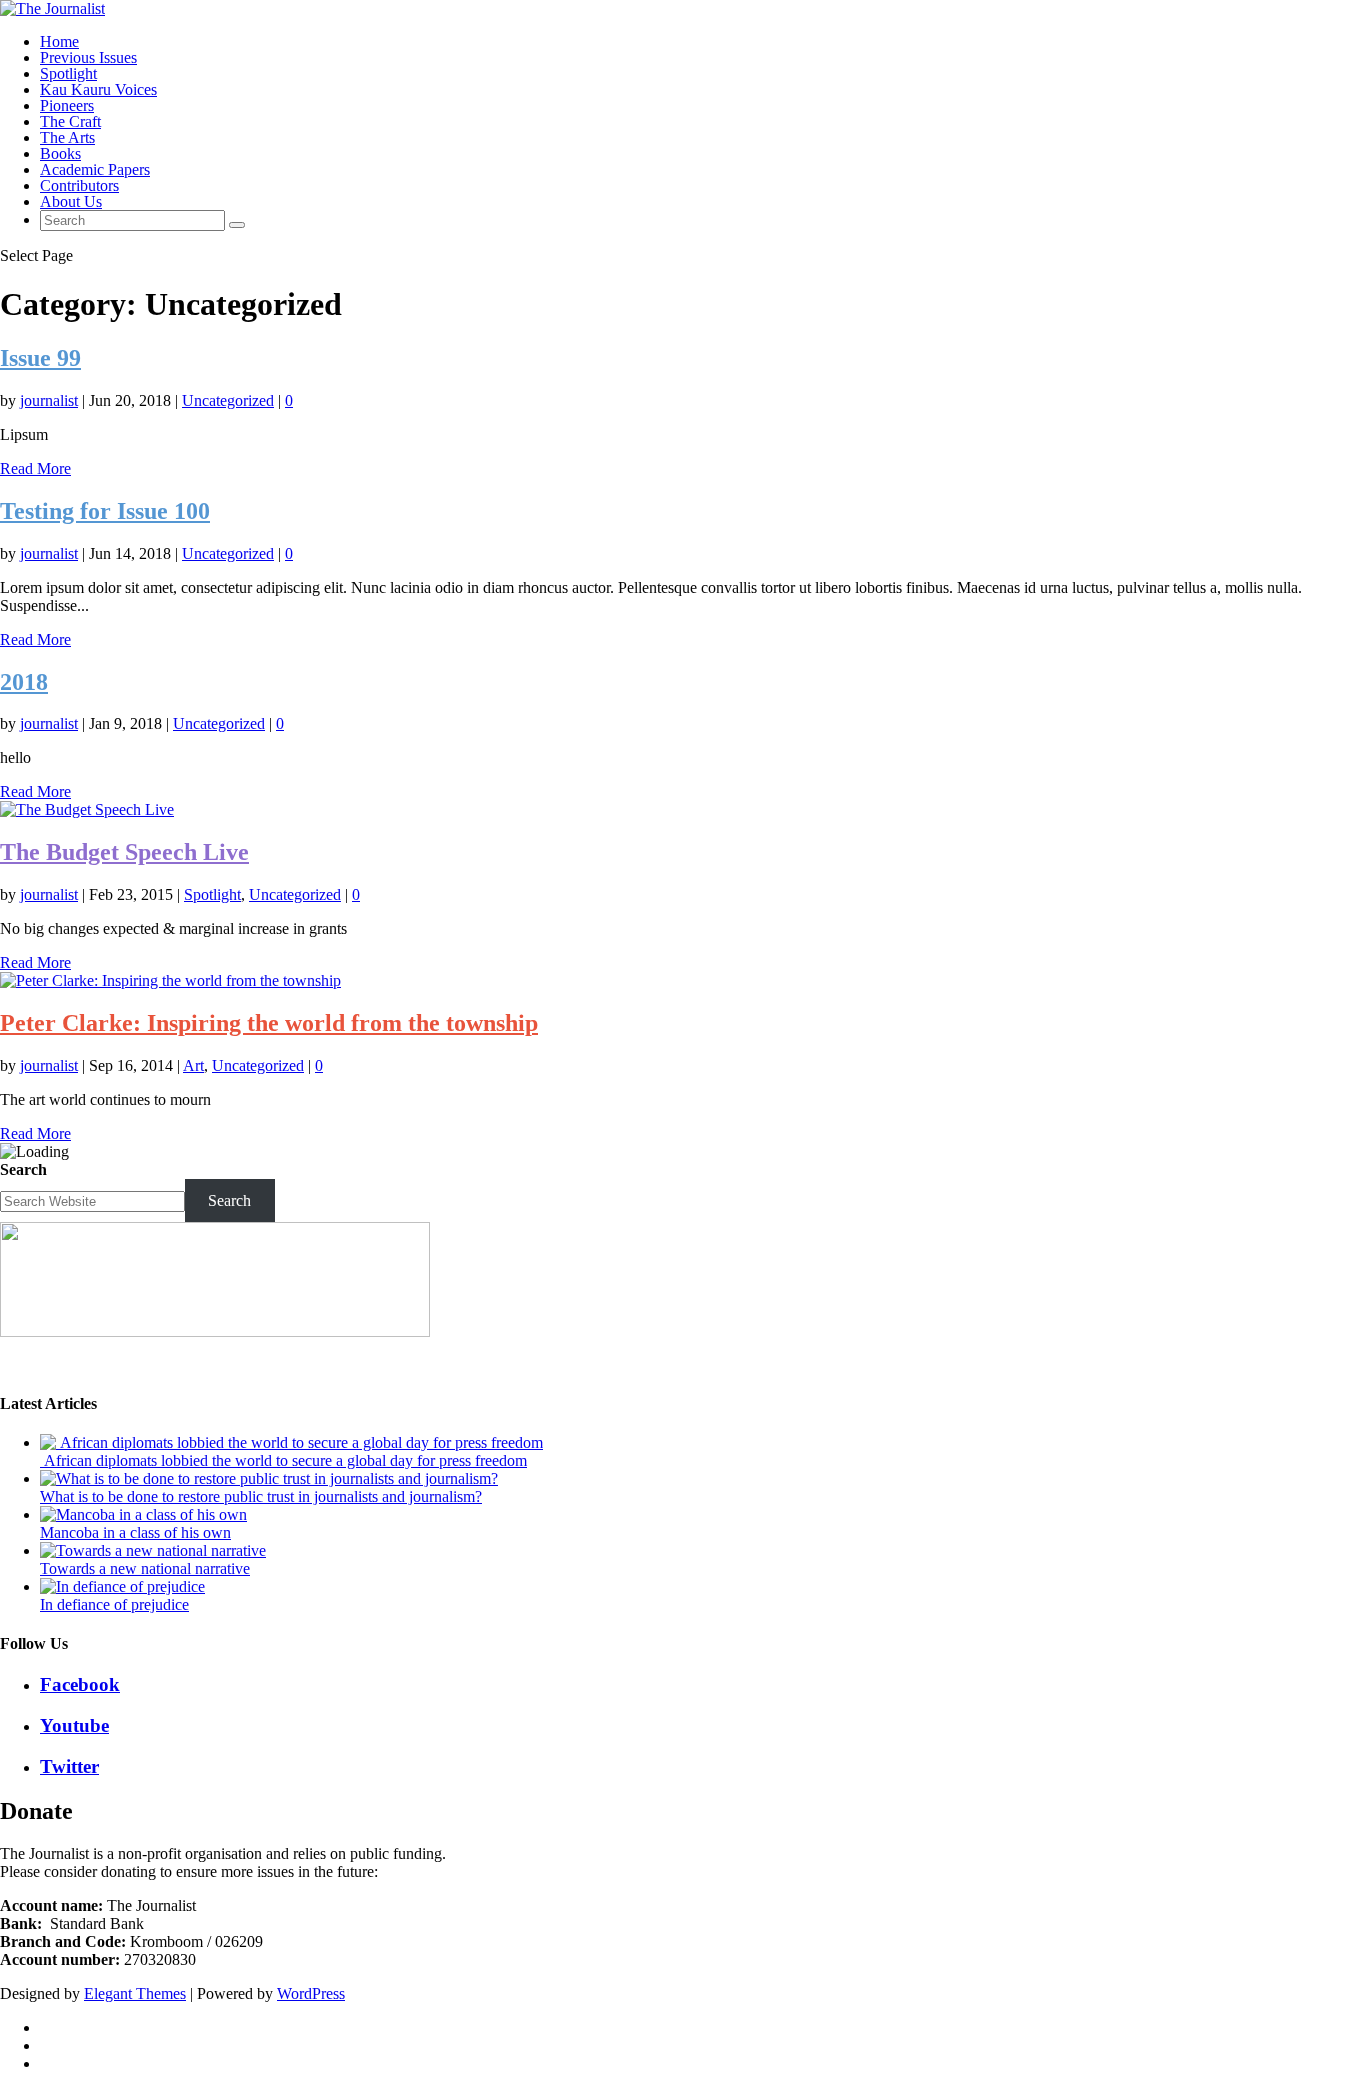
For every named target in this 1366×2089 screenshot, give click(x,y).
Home (59, 41)
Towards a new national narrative (145, 1568)
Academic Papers (95, 169)
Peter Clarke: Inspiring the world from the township (269, 1023)
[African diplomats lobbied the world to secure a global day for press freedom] (291, 1442)
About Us (71, 201)
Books (60, 153)
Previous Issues (88, 57)
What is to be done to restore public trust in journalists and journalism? (261, 1496)
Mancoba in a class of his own (135, 1532)
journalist (49, 400)
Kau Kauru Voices (98, 89)
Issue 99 (40, 358)
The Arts (67, 137)
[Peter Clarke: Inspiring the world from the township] (170, 980)
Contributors (79, 185)
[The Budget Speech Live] (87, 809)
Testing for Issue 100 (105, 511)
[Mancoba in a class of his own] (143, 1514)
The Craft (70, 121)
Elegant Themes (135, 1993)
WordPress (311, 1993)
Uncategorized (228, 400)
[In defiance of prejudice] (122, 1586)
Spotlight (68, 73)
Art (193, 1065)
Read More (35, 468)
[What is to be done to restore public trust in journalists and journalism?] (269, 1478)
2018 (24, 682)
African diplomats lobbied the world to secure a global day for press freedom (283, 1460)
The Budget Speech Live (124, 852)
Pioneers (67, 105)
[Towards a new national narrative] (153, 1550)
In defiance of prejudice (114, 1604)
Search (23, 1169)
